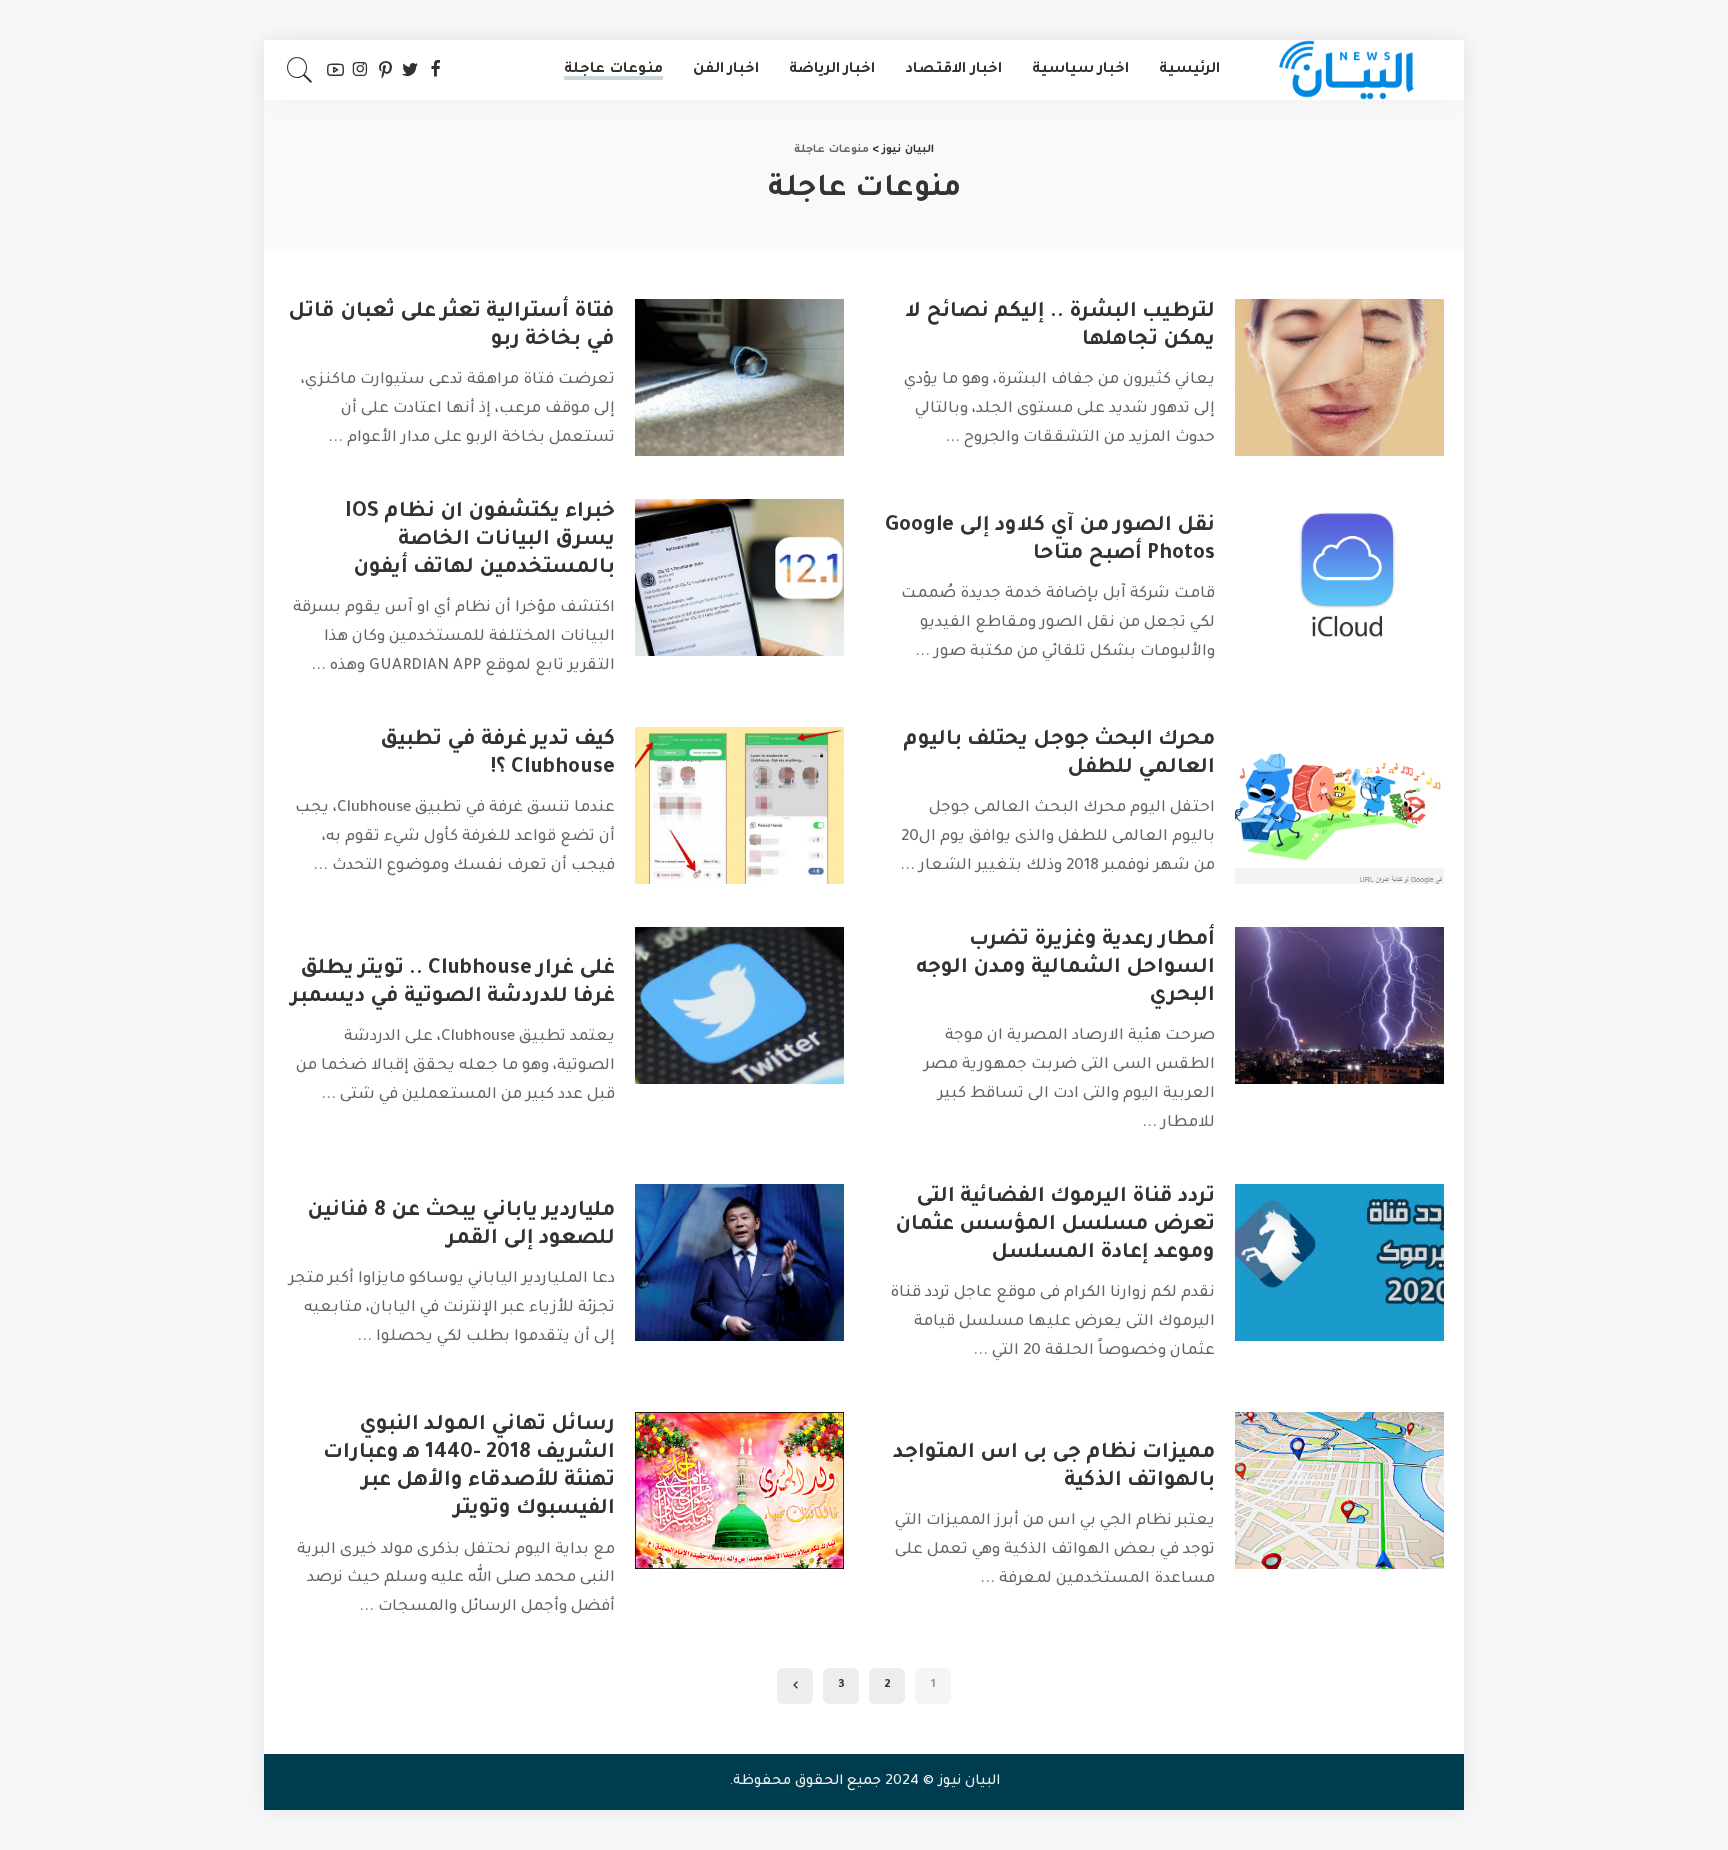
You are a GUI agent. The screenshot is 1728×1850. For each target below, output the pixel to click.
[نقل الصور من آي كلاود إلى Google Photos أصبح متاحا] (1339, 577)
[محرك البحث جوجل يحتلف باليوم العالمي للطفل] (1339, 805)
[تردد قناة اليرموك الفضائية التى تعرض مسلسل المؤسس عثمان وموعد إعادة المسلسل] (1339, 1262)
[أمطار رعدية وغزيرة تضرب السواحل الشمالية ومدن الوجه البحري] (1339, 1005)
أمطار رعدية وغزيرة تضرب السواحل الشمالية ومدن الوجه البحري (1065, 969)
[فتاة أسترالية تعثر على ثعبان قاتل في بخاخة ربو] (739, 377)
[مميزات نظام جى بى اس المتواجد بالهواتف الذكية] (1339, 1490)
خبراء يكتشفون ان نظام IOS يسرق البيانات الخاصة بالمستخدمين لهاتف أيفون (480, 541)
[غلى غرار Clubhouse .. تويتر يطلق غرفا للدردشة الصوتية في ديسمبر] (739, 1005)
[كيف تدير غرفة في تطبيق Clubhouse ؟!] (739, 805)
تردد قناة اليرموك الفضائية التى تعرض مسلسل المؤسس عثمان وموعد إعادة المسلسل (1055, 1226)
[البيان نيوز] (1347, 70)
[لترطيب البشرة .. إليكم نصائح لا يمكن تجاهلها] (1339, 377)
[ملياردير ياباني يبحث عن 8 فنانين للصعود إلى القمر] (739, 1262)
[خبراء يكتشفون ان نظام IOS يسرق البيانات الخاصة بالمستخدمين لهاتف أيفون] (739, 577)
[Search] (300, 70)
